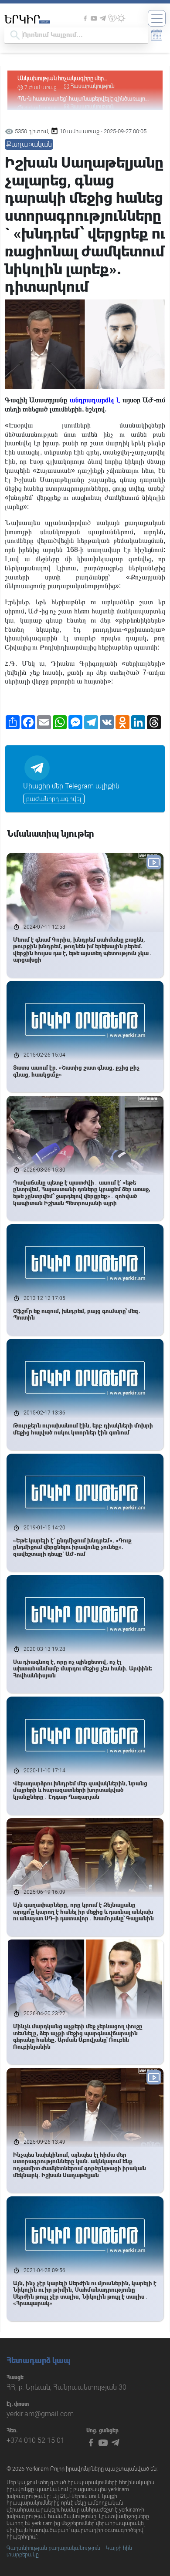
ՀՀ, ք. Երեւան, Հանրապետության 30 (66, 2387)
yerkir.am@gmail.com (40, 2414)
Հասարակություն (93, 84)
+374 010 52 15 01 (36, 2440)
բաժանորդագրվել (54, 799)
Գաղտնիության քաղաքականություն (53, 2548)
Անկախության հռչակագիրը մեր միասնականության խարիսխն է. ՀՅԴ (67, 77)
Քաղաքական (29, 144)
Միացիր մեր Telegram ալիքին (71, 786)
